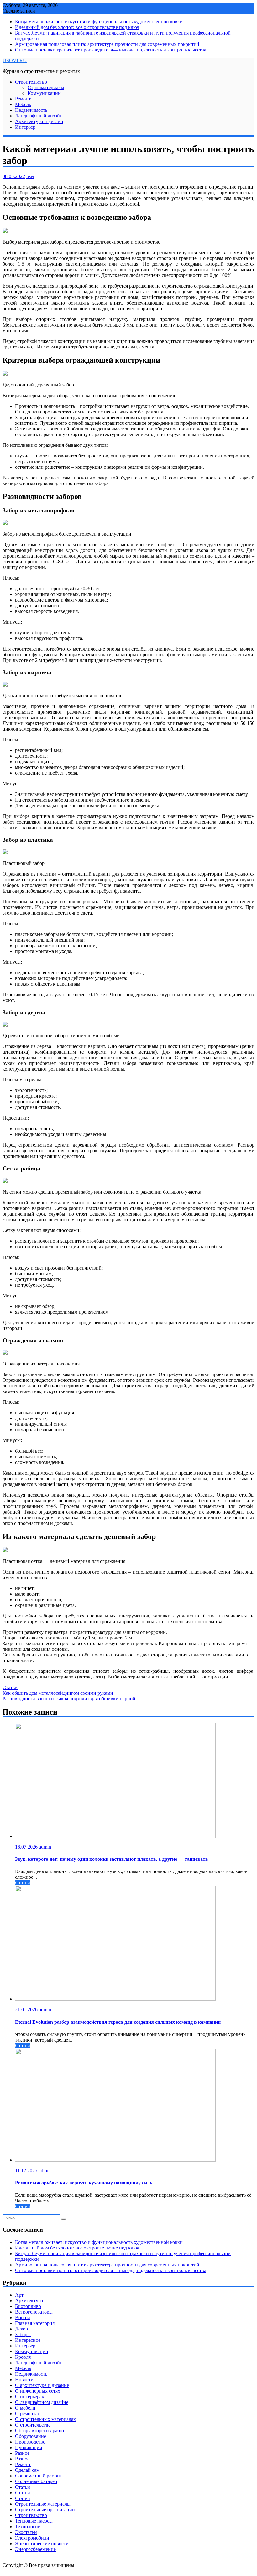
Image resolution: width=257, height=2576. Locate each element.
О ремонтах (28, 2414)
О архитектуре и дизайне (42, 2385)
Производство (30, 2442)
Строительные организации (45, 2510)
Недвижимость (31, 110)
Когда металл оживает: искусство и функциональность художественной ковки (99, 22)
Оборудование (31, 2436)
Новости (24, 2380)
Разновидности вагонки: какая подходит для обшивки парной (69, 1699)
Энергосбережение (35, 2549)
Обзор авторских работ (40, 2430)
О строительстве (33, 2425)
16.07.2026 (27, 1847)
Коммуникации (44, 93)
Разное (22, 2453)
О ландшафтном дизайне (42, 2402)
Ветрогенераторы (34, 2312)
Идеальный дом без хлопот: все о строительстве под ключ (77, 27)
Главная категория (35, 2323)
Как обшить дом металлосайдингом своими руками (58, 1693)
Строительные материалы (43, 2504)
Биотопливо (28, 2306)
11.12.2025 (27, 2171)
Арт (19, 2295)
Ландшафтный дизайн (39, 116)
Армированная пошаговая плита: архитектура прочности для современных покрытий (107, 44)
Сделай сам (27, 2470)
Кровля (23, 2357)
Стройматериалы (46, 87)
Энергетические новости (42, 2544)
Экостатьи (26, 2532)
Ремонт (23, 99)
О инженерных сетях (38, 2391)
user (30, 176)
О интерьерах (30, 2397)
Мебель (23, 104)
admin (45, 1847)
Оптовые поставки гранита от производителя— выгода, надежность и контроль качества (111, 50)
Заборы (23, 2334)
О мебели (25, 2408)
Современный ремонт (39, 2476)
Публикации (29, 2447)
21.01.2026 (27, 2009)
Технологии (28, 2527)
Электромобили (32, 2538)
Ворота (23, 2317)
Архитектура (29, 2301)
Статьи (10, 1687)
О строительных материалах (45, 2419)
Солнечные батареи (36, 2481)
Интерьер (25, 127)
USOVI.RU (15, 60)
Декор (21, 2329)
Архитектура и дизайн (39, 121)
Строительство (31, 82)
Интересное (28, 2340)
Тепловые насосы (34, 2521)
